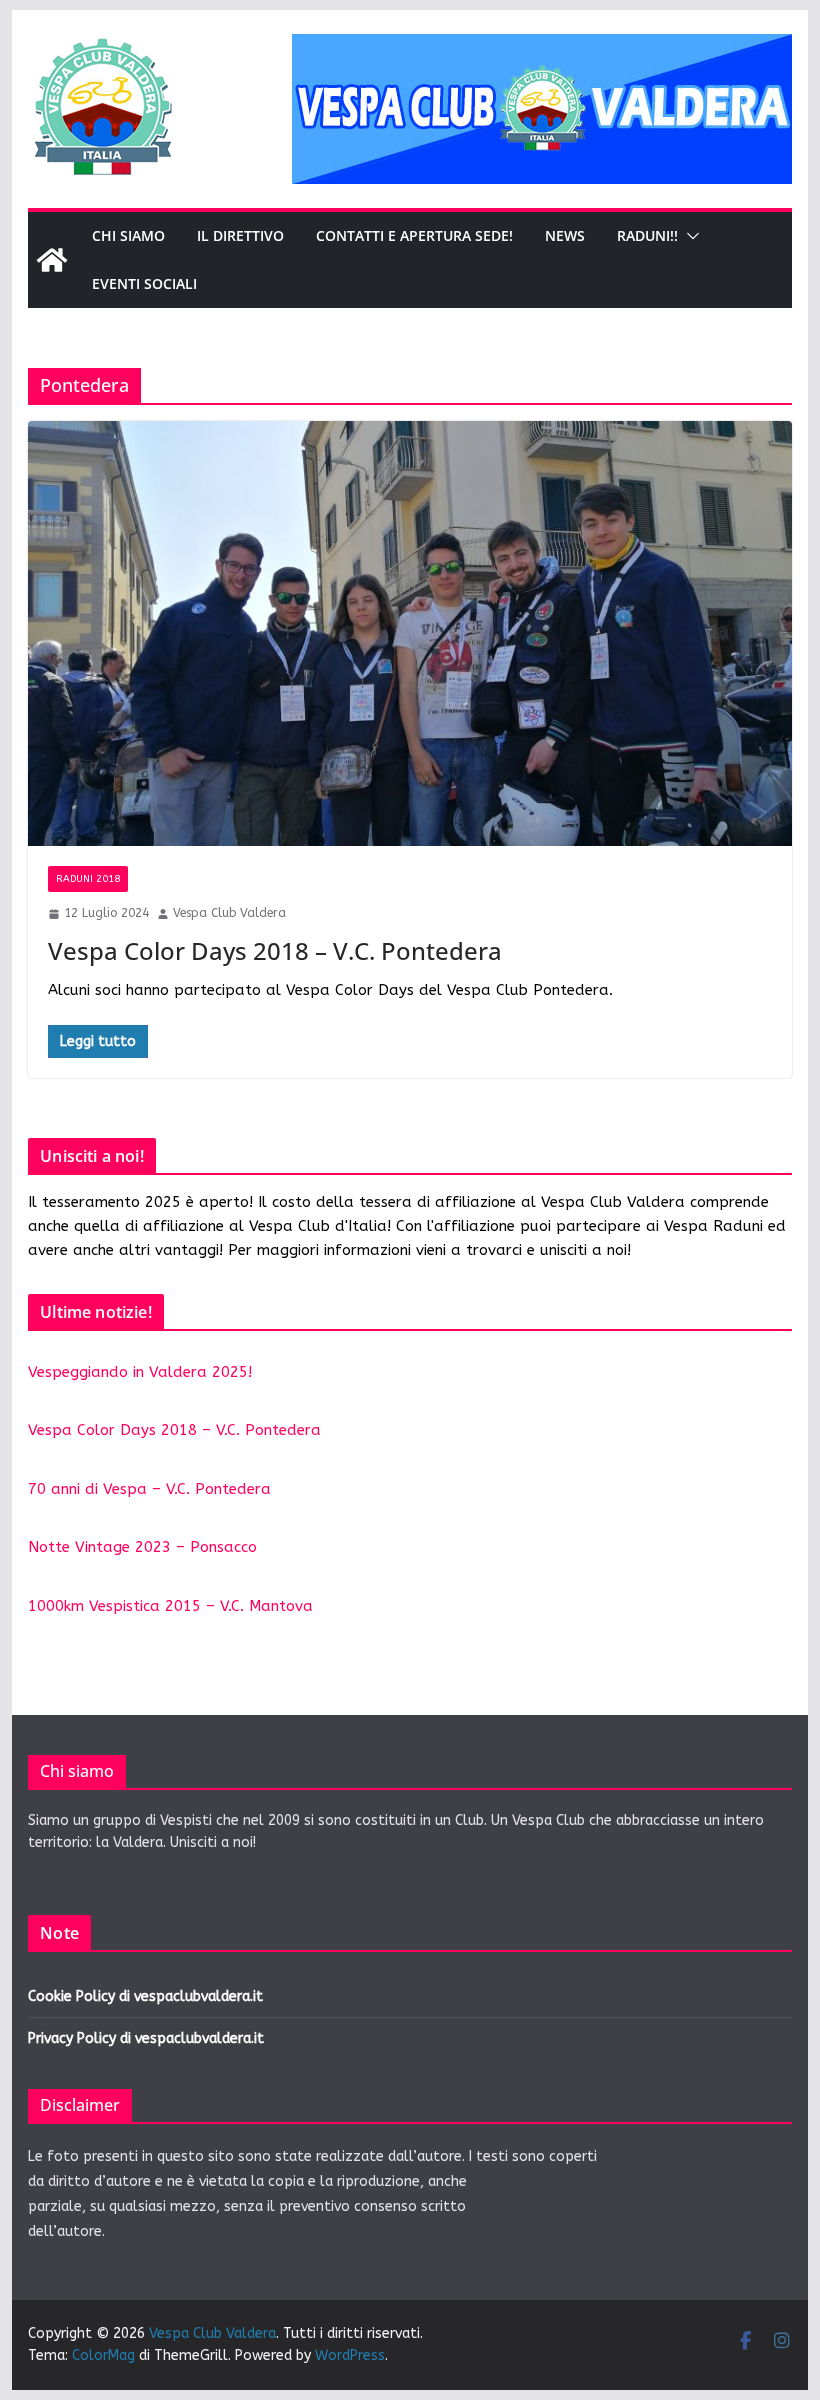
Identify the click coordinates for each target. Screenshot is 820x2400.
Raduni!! (647, 235)
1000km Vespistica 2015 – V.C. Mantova (170, 1606)
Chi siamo (128, 235)
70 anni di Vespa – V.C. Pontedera (149, 1489)
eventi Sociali (144, 283)
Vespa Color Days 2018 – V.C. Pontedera (275, 950)
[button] (689, 236)
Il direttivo (240, 235)
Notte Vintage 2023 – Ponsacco (142, 1547)
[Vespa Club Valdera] (52, 260)
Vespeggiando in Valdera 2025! (140, 1372)
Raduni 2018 (88, 879)
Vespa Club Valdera (229, 913)
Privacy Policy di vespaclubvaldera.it (146, 2038)
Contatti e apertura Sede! (414, 235)
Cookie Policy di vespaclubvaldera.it (145, 1996)
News (565, 235)
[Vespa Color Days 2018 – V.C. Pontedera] (409, 633)
